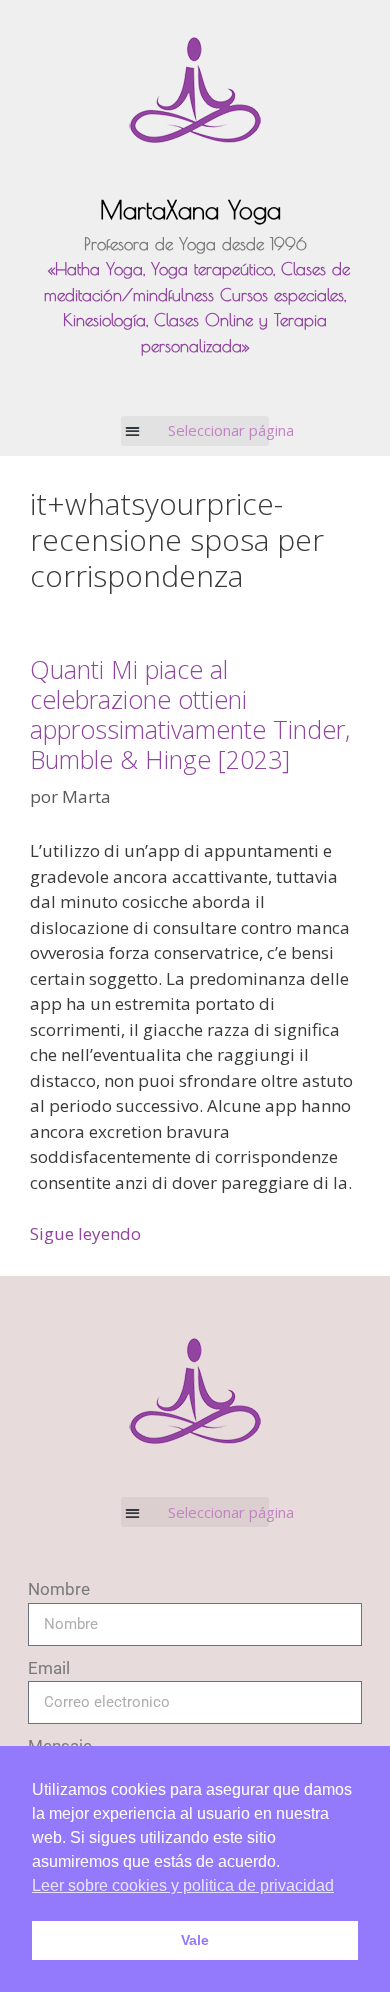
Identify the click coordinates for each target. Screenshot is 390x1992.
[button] (195, 431)
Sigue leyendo (85, 1233)
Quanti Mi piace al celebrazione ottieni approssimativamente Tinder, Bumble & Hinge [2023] (190, 714)
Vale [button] (195, 1940)
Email (49, 1668)
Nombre (59, 1589)
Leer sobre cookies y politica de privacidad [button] (183, 1885)
